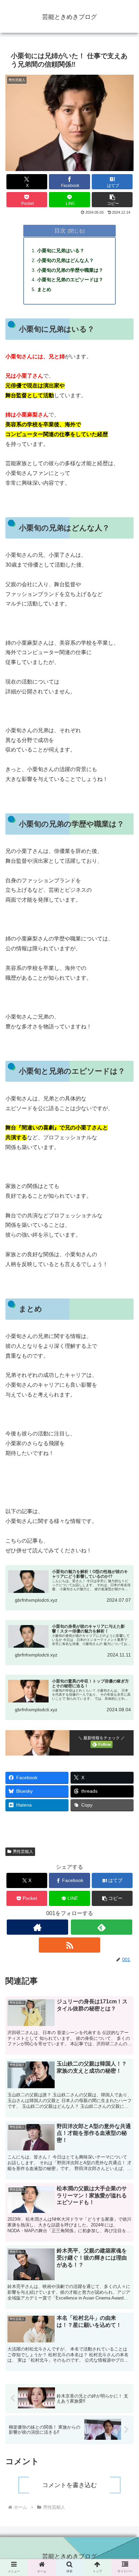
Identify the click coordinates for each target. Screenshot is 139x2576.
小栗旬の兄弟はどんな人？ (65, 260)
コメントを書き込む (69, 2485)
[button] (112, 200)
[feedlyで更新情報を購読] (102, 1927)
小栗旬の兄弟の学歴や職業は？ (70, 270)
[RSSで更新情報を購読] (69, 1945)
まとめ (44, 289)
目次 (60, 231)
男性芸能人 (23, 1852)
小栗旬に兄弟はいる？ (61, 251)
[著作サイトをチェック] (37, 1927)
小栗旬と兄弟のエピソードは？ (70, 280)
